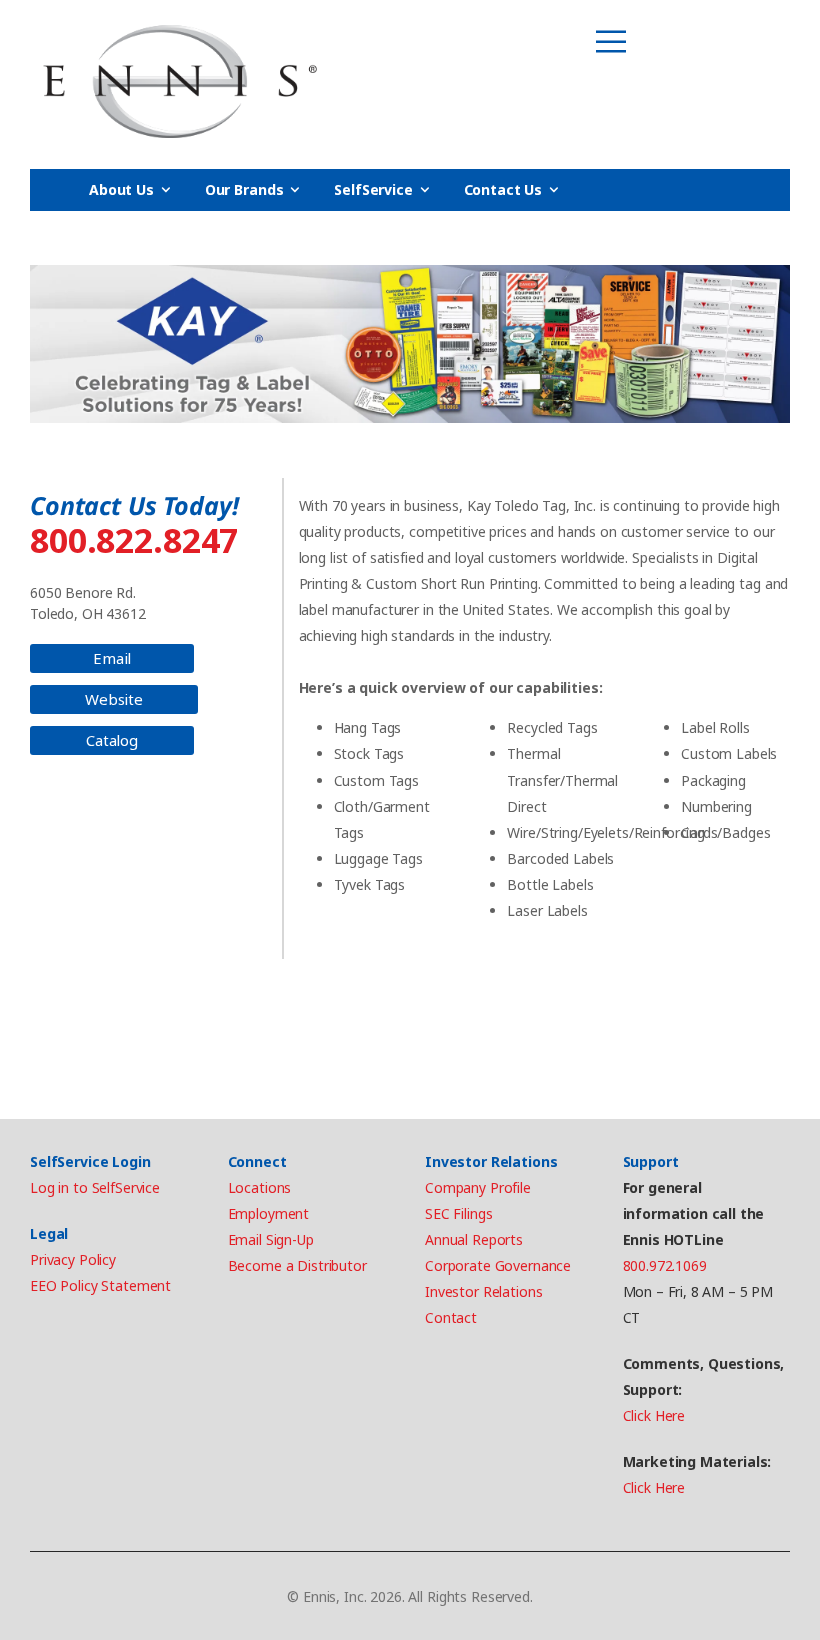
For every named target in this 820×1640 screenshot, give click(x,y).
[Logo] (180, 82)
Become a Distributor (297, 1265)
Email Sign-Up (271, 1239)
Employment (269, 1213)
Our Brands (244, 189)
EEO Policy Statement (100, 1285)
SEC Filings (458, 1213)
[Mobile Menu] (611, 42)
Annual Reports (474, 1239)
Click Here (654, 1415)
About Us (121, 189)
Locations (260, 1187)
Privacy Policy (73, 1259)
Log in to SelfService (95, 1187)
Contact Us (503, 189)
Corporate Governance (498, 1265)
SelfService (373, 189)
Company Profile (478, 1187)
